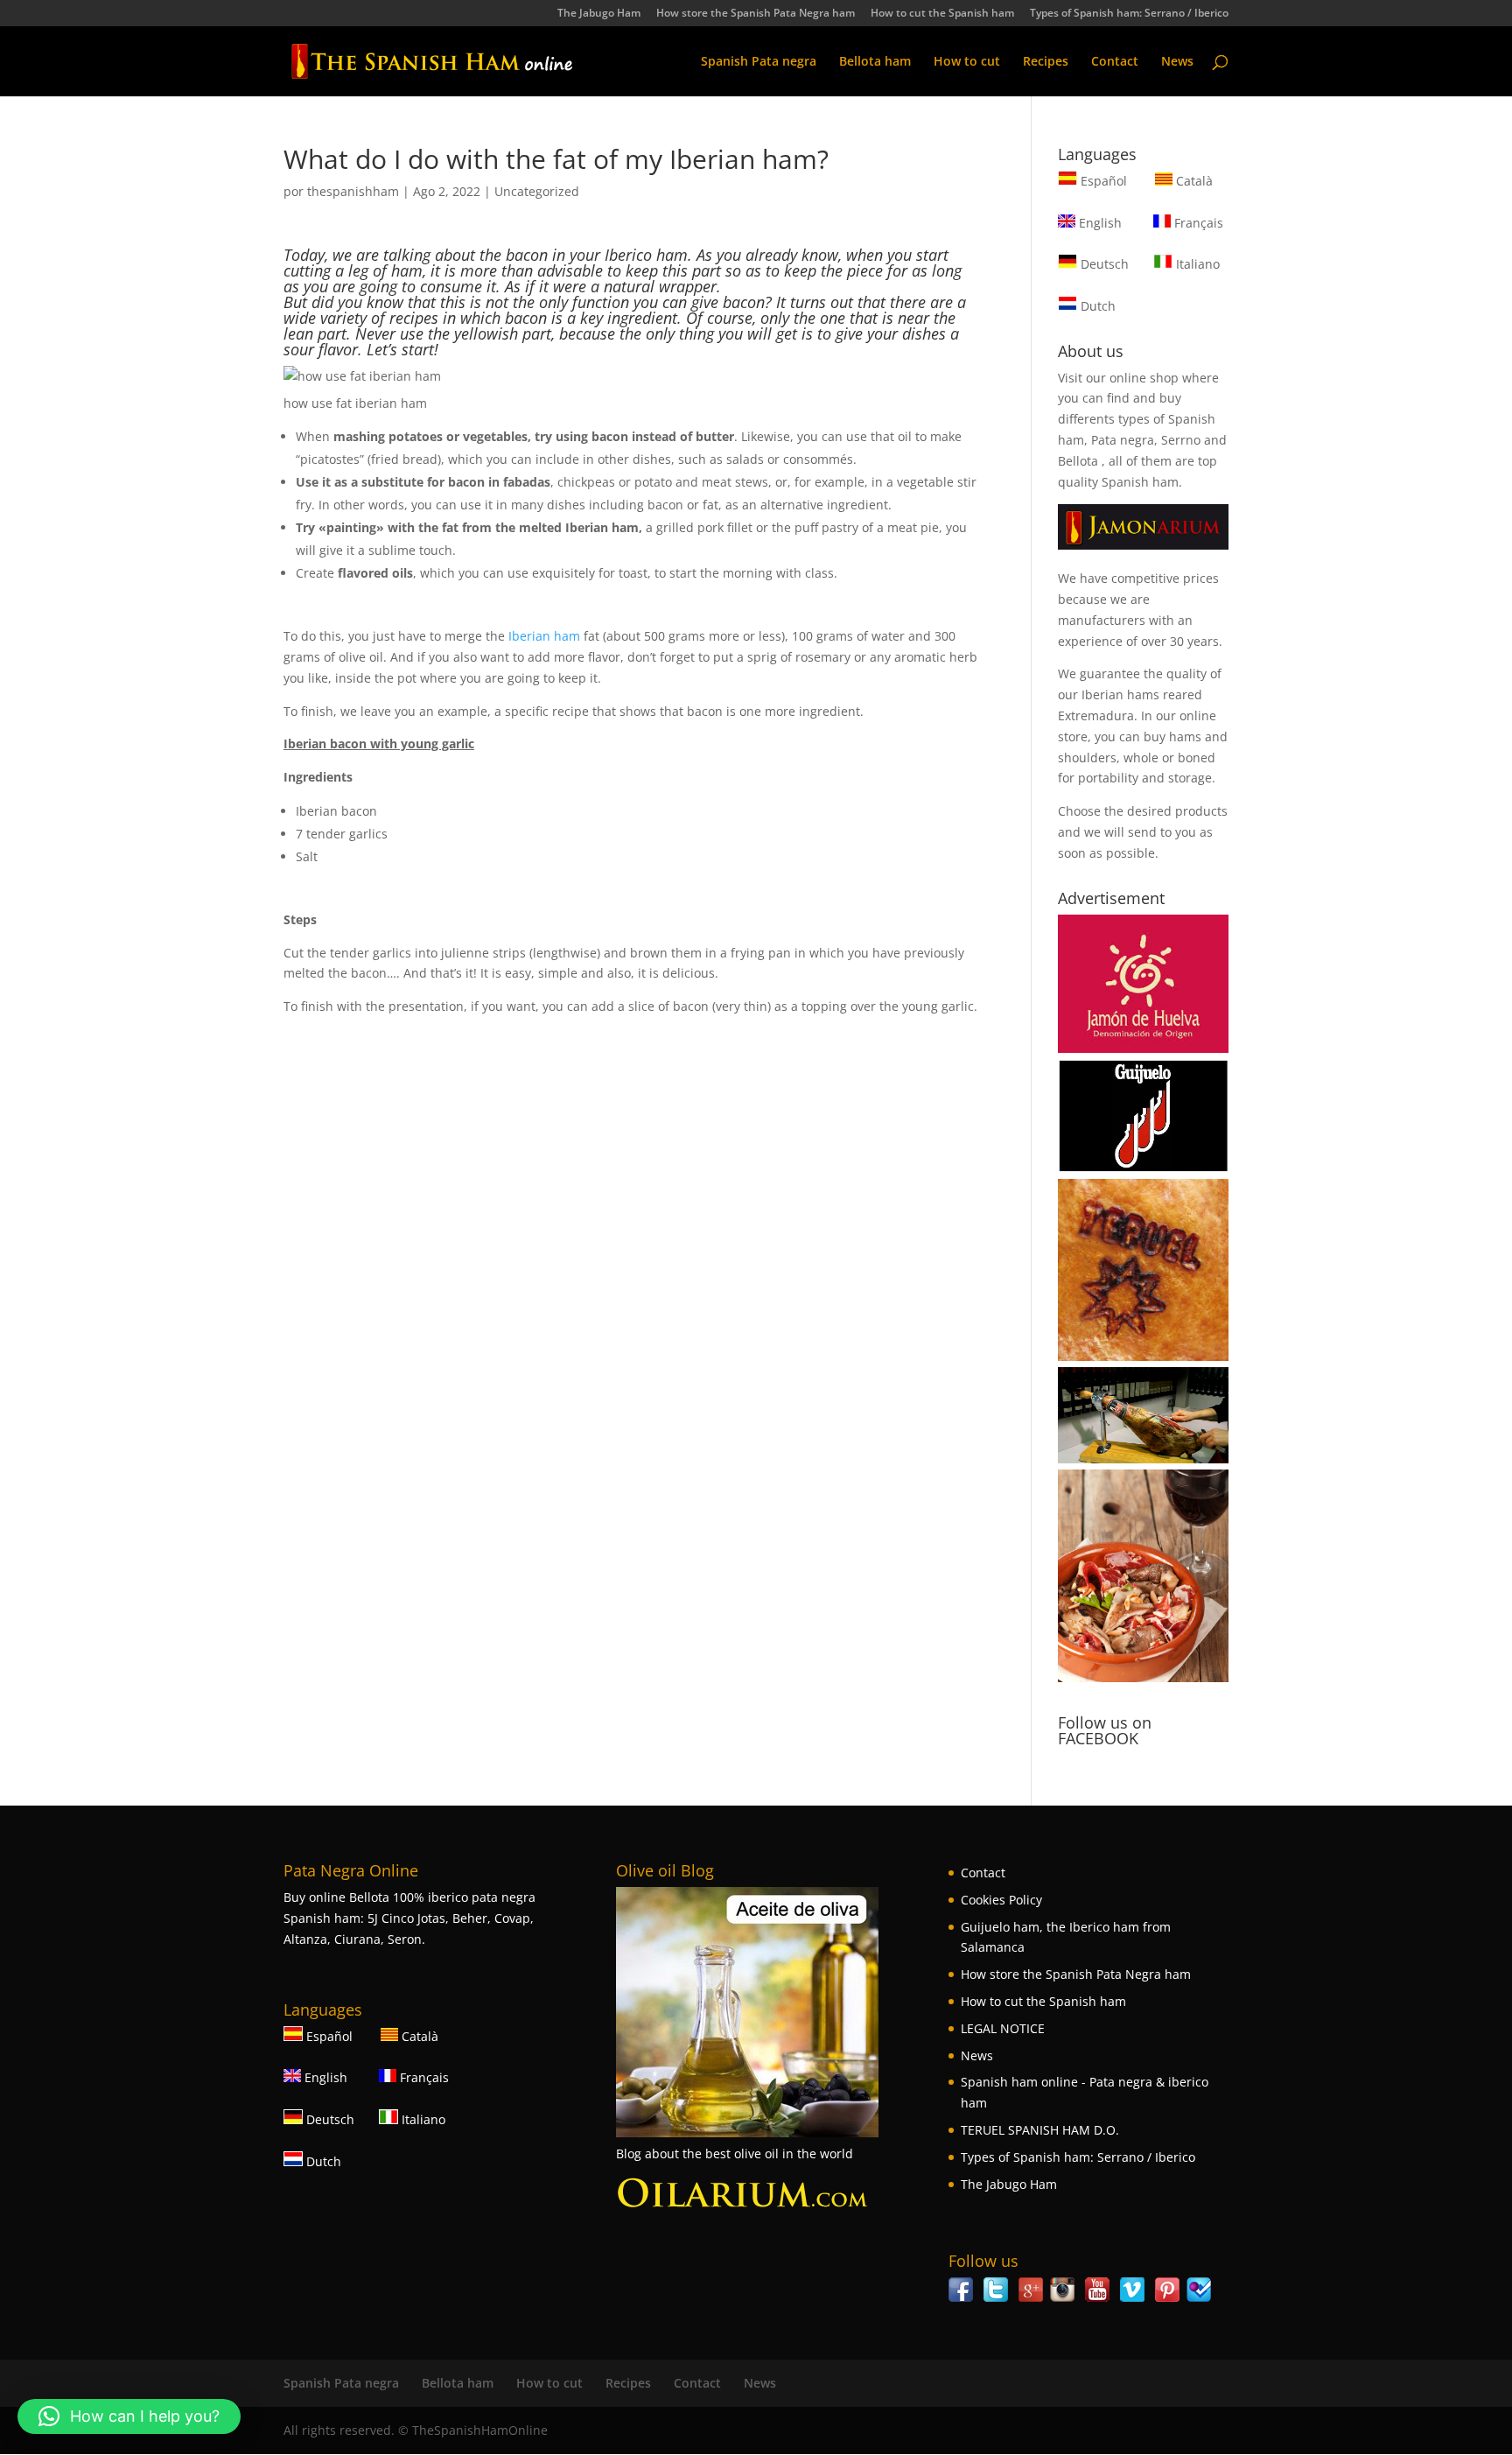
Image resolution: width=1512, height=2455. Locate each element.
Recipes (1046, 62)
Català (1193, 181)
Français (1197, 223)
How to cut (967, 62)
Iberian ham (544, 636)
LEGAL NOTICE (1003, 2028)
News (1177, 62)
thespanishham (353, 191)
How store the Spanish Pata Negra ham (756, 14)
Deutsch (1103, 264)
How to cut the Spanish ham (942, 14)
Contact (1115, 62)
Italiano (1196, 264)
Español (1104, 181)
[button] (129, 2416)
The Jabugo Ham (599, 14)
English (1099, 223)
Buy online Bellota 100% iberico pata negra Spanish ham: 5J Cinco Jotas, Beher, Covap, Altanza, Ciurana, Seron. (409, 1918)
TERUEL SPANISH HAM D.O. (1040, 2130)
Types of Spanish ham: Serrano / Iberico (1129, 14)
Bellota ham (875, 62)
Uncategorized (537, 191)
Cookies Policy (1001, 1900)
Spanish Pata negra (759, 62)
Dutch (1096, 306)
